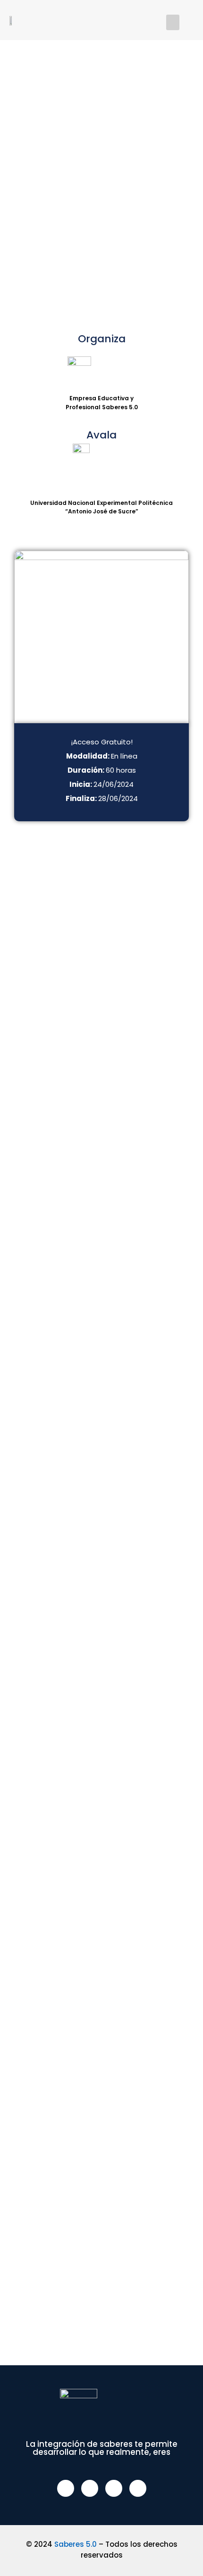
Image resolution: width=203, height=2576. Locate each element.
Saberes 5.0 (76, 2544)
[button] (173, 22)
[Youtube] (138, 2488)
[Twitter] (90, 2488)
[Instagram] (114, 2488)
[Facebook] (66, 2488)
